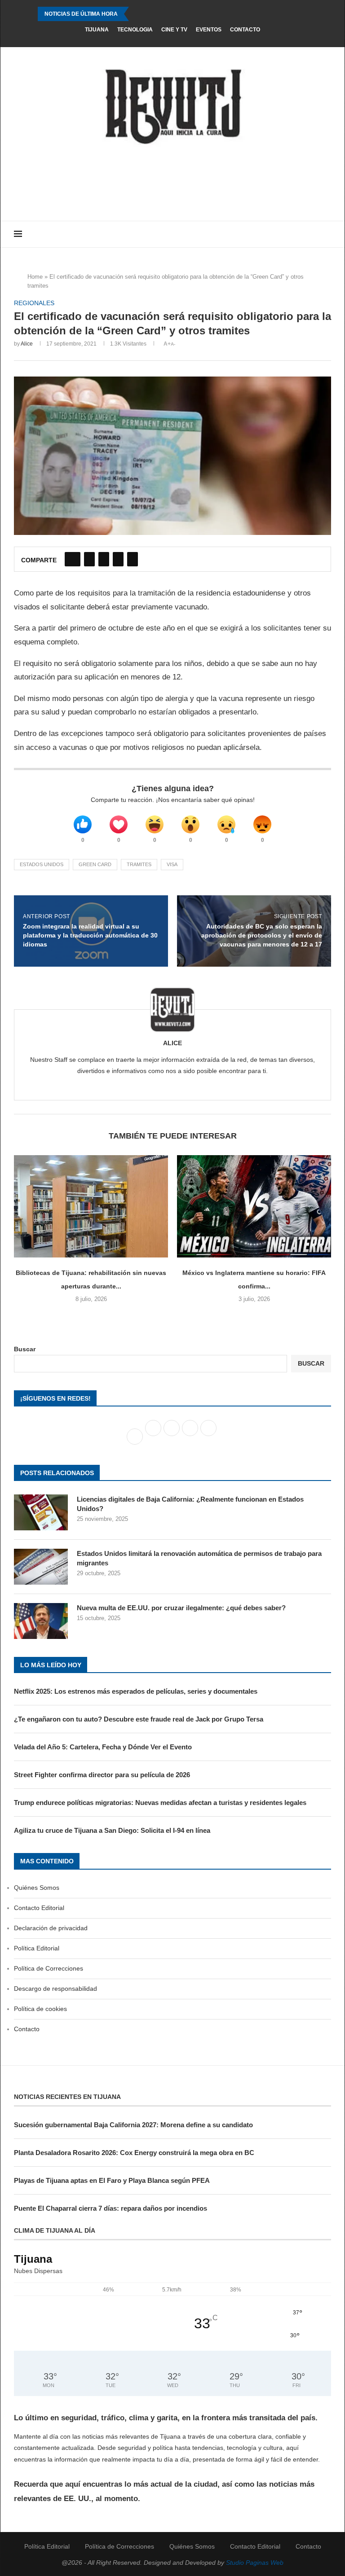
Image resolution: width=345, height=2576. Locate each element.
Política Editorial (37, 1948)
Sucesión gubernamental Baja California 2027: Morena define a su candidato (133, 2125)
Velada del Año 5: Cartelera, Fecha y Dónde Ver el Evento (103, 1747)
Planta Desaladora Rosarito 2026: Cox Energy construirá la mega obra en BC (134, 2153)
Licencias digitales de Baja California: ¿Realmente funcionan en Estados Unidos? (190, 1504)
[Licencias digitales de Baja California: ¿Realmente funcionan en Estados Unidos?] (41, 1512)
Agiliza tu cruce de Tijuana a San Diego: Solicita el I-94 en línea (112, 1830)
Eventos (209, 30)
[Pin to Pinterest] (104, 559)
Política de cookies (40, 2009)
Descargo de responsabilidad (55, 1989)
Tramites (139, 864)
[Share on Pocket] (133, 559)
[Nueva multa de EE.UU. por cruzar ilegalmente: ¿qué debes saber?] (41, 1621)
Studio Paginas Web (255, 2563)
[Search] (327, 234)
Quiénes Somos (37, 1888)
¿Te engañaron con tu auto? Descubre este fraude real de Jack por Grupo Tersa (139, 1719)
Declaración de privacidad (51, 1928)
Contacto (245, 30)
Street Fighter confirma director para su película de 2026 (102, 1775)
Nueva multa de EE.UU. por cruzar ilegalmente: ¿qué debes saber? (181, 1608)
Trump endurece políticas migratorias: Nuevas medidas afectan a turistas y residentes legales (160, 1803)
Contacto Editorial (39, 1908)
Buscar (25, 1349)
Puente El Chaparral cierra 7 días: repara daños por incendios (111, 2208)
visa (172, 864)
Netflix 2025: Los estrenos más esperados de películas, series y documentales (136, 1691)
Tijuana (97, 30)
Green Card (95, 864)
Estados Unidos (42, 864)
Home (35, 277)
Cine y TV (174, 30)
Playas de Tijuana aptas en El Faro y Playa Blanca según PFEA (112, 2180)
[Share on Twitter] (89, 559)
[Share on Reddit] (118, 559)
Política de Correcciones (49, 1968)
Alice (27, 344)
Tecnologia (135, 30)
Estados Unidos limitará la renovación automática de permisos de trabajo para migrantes (199, 1558)
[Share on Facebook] (73, 559)
